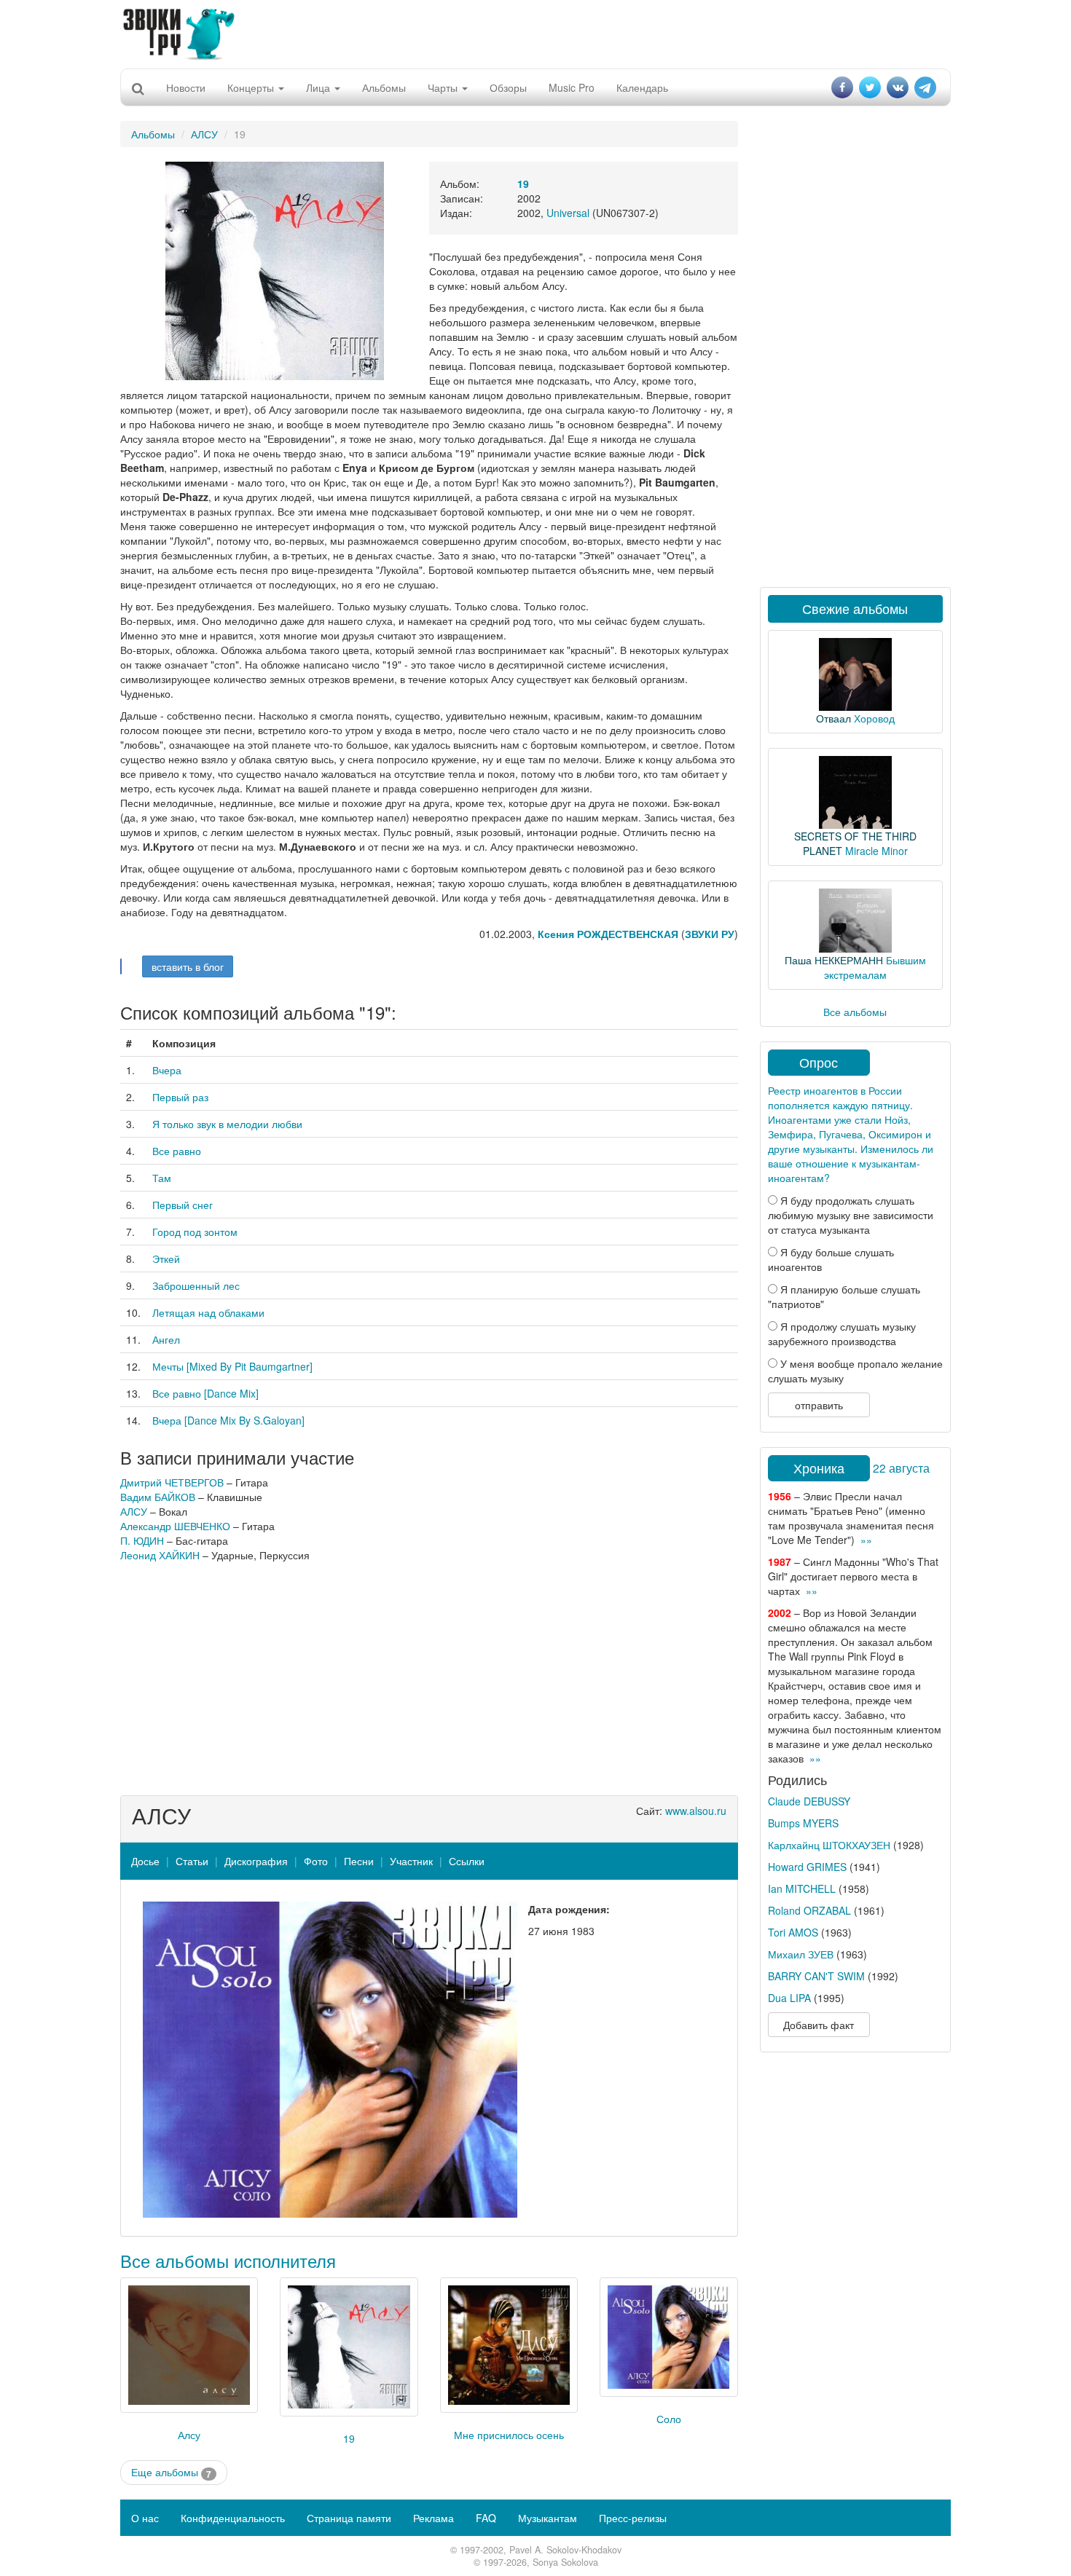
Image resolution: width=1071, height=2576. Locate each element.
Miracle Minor (876, 851)
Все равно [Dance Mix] (205, 1393)
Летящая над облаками (208, 1312)
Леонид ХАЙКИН (160, 1555)
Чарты (444, 87)
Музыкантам (548, 2518)
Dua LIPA (789, 1998)
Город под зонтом (195, 1232)
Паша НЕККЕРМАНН (834, 960)
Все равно (177, 1151)
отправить (819, 1405)
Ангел (166, 1339)
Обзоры (508, 87)
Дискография (256, 1861)
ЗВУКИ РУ (710, 934)
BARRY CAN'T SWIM (816, 1976)
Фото (316, 1861)
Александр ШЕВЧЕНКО (175, 1526)
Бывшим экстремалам (875, 967)
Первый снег (183, 1205)
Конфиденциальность (233, 2518)
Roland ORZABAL (809, 1910)
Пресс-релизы (633, 2518)
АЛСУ (204, 134)
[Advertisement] (535, 33)
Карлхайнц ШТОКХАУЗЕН (829, 1845)
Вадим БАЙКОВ (158, 1497)
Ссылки (467, 1861)
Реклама (433, 2518)
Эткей (166, 1259)
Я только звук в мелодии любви (227, 1124)
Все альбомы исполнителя (228, 2260)
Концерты (252, 87)
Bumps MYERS (803, 1823)
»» (866, 1540)
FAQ (486, 2518)
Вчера (167, 1070)
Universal (568, 213)
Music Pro (572, 87)
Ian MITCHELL (802, 1888)
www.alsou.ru (696, 1811)
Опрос (819, 1062)
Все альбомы (855, 1012)
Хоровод (874, 718)
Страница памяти (349, 2518)
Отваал (833, 718)
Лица (319, 87)
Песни (359, 1861)
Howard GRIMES (807, 1867)
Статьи (192, 1861)
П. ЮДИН (142, 1540)
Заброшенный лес (196, 1285)
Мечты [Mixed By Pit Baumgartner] (232, 1366)
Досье (145, 1861)
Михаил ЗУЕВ (801, 1954)
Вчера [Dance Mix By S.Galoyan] (228, 1420)
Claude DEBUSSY (809, 1801)
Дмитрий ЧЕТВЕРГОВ (172, 1482)
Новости (186, 87)
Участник (411, 1861)
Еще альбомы (171, 2472)
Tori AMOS (793, 1932)
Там (162, 1178)
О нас (145, 2518)
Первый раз (180, 1097)
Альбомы (384, 87)
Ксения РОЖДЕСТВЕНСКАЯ (609, 934)
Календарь (642, 87)
